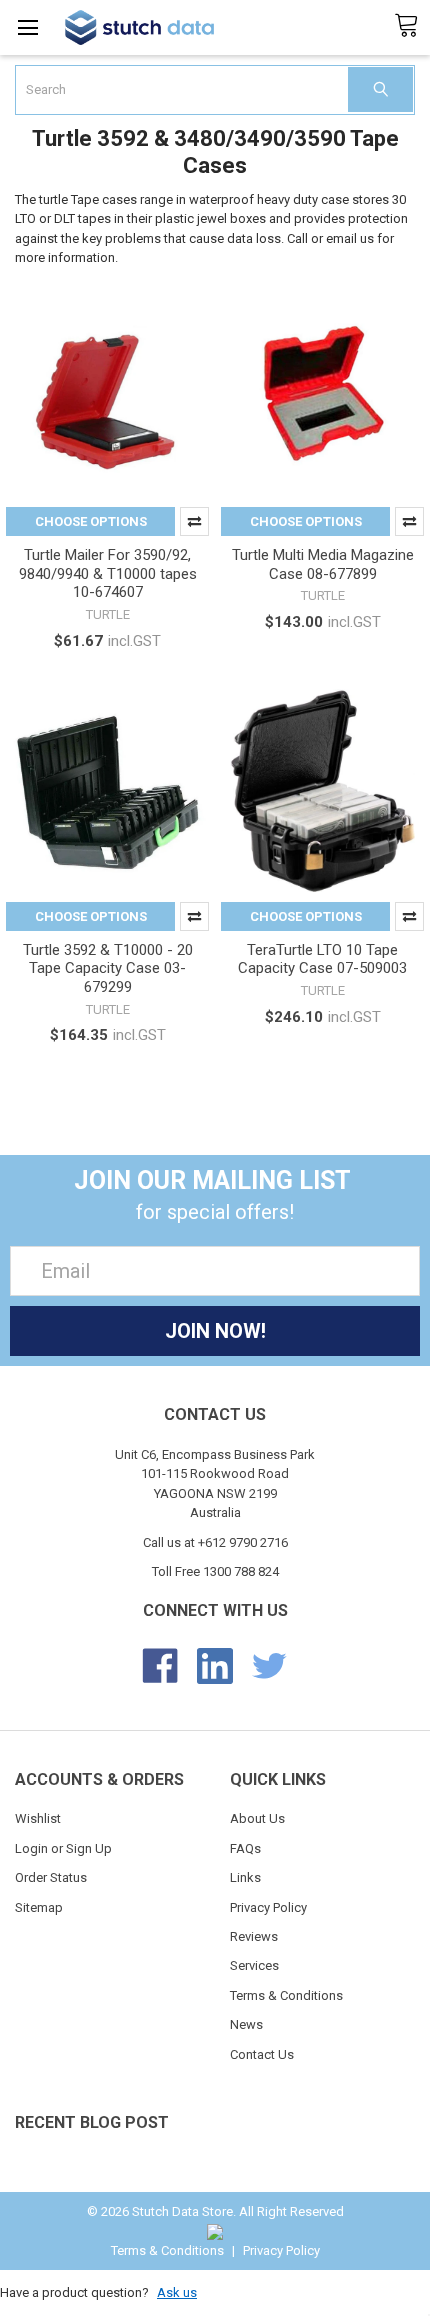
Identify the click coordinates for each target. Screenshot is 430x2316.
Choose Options (91, 521)
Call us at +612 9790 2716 (215, 1542)
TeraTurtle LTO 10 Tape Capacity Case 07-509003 (322, 959)
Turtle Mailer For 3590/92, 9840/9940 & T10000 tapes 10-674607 (108, 574)
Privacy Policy (268, 1907)
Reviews (254, 1936)
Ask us (177, 2292)
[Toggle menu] (27, 27)
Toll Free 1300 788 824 (215, 1571)
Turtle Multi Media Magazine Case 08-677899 (323, 564)
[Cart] (412, 26)
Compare (194, 521)
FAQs (245, 1848)
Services (254, 1965)
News (246, 2024)
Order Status (51, 1877)
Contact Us (262, 2054)
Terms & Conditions (286, 1995)
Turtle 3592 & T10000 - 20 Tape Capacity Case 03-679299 (108, 969)
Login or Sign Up (63, 1848)
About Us (257, 1818)
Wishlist (38, 1818)
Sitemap (39, 1907)
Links (245, 1877)
